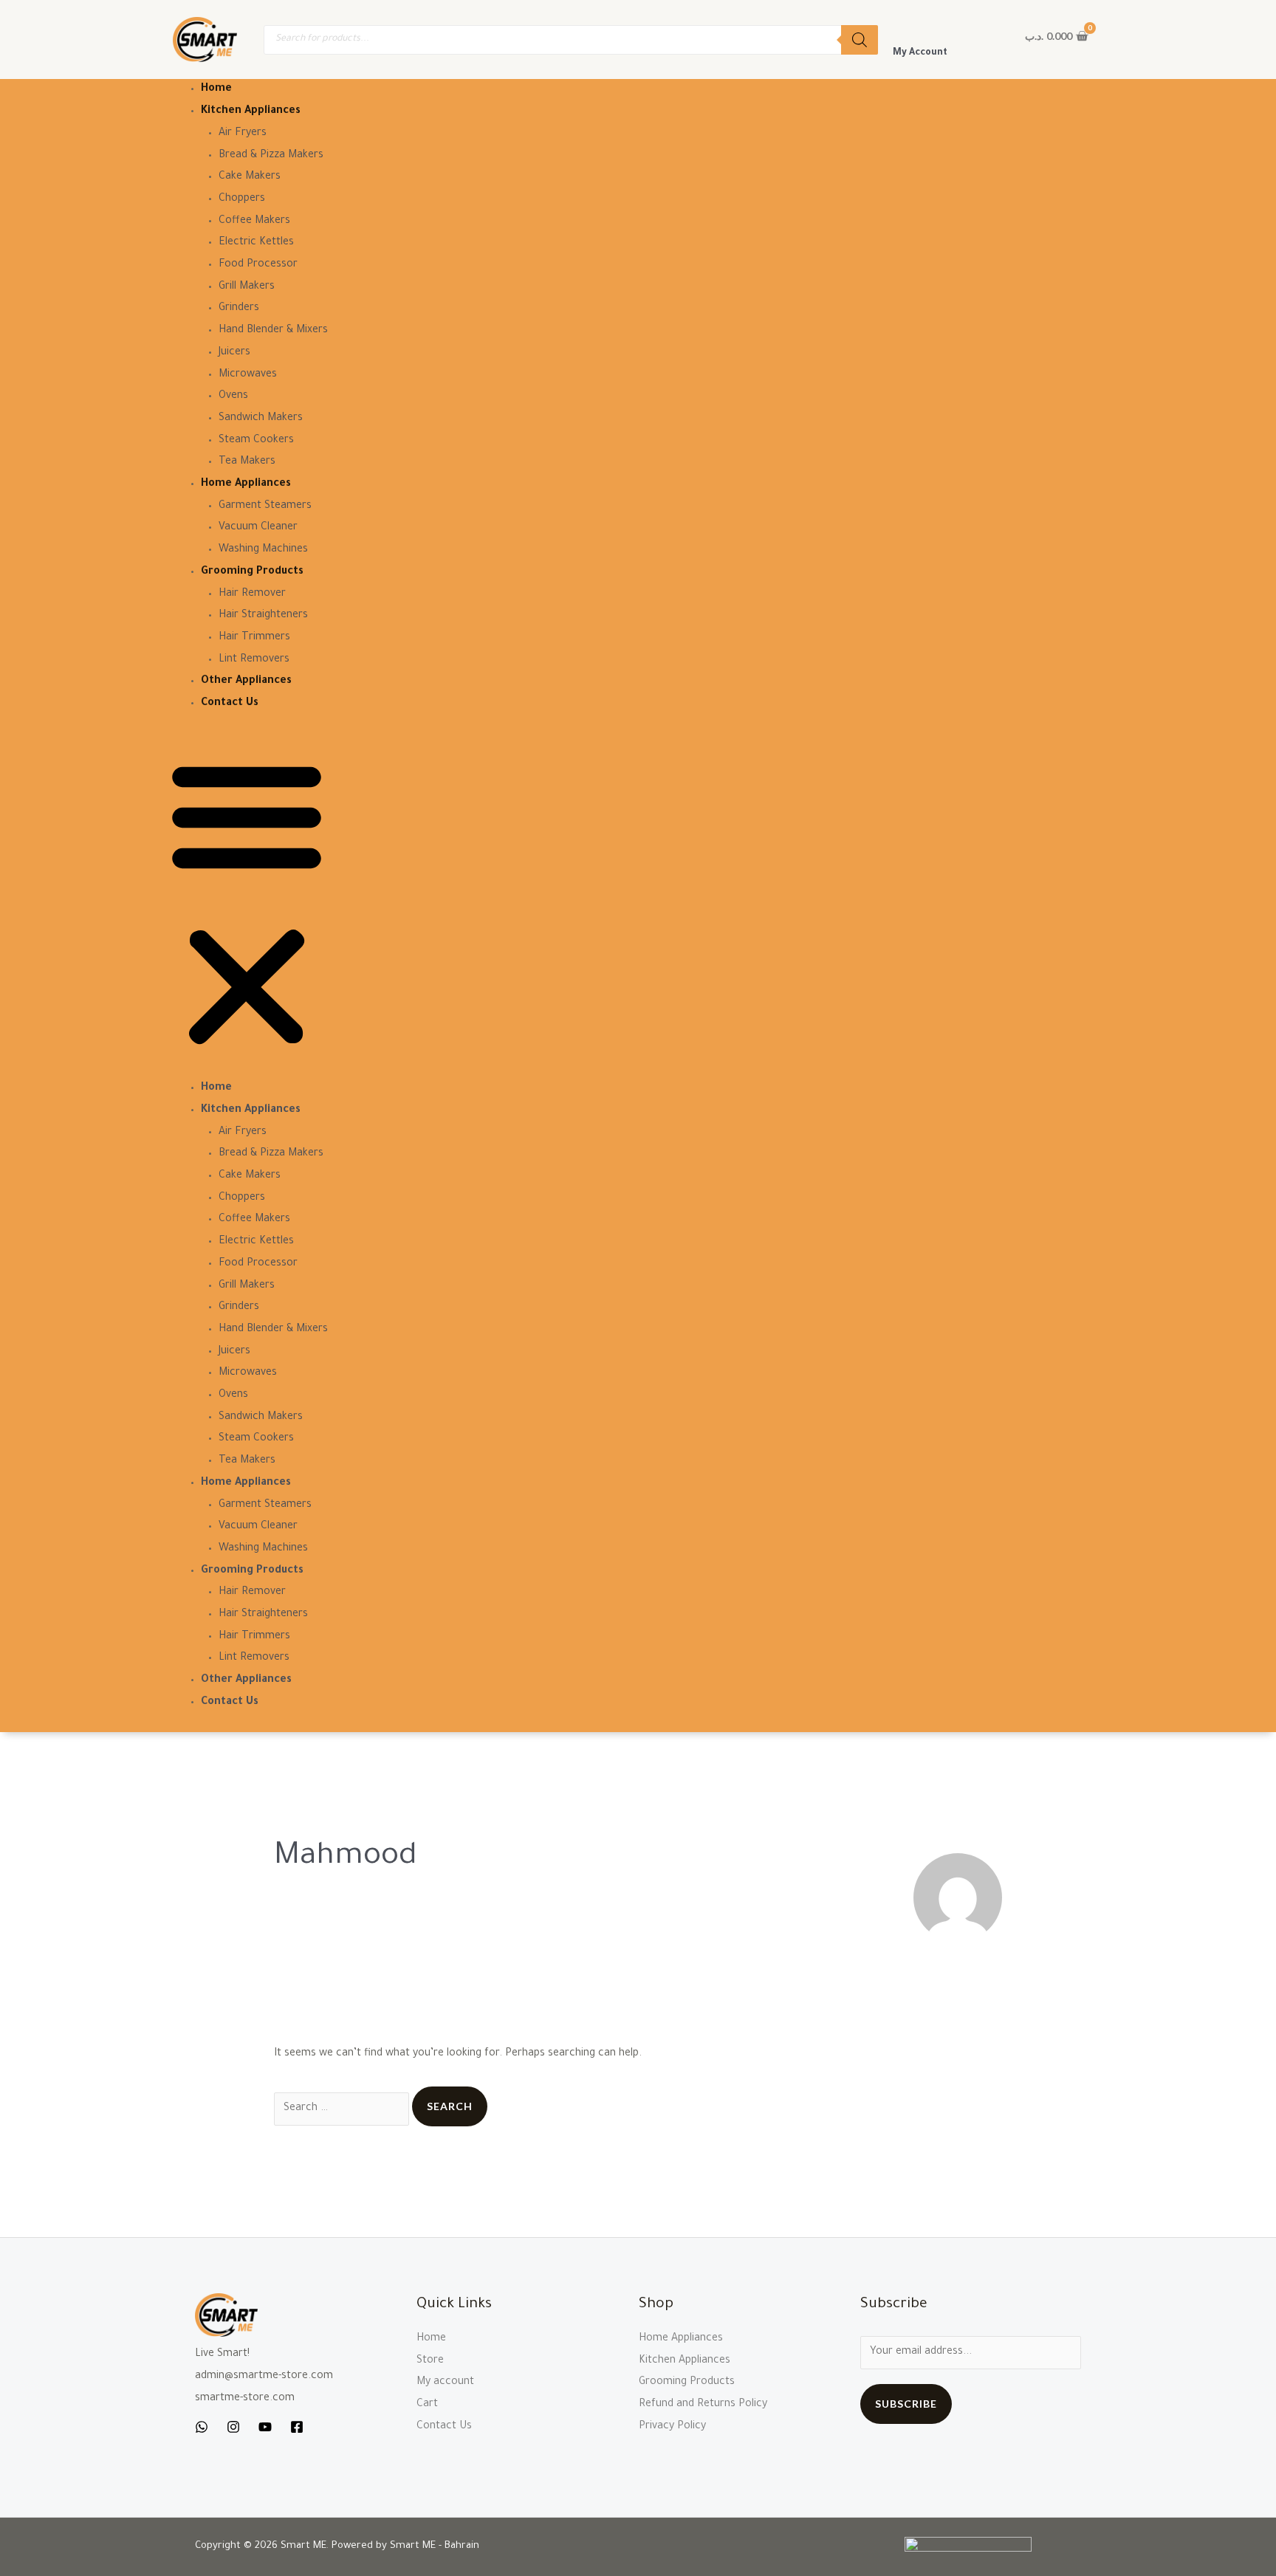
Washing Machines (263, 550)
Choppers (242, 199)
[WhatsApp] (202, 2427)
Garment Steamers (265, 506)
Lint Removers (254, 660)
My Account (920, 53)
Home (216, 89)
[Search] (860, 40)
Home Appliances (246, 484)
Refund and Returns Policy (703, 2405)
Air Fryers (243, 134)
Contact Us (230, 704)
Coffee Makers (254, 221)
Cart (427, 2405)
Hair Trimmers (254, 638)
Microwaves (248, 375)
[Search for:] (343, 2109)
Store (430, 2361)
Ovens (233, 396)
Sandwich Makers (261, 419)
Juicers (234, 353)
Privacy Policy (672, 2427)
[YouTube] (265, 2427)
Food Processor (258, 265)
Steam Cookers (256, 441)
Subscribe (906, 2404)
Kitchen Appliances (251, 111)
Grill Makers (247, 287)
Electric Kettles (256, 243)
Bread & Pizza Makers (271, 156)
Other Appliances (246, 681)
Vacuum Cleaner (258, 528)
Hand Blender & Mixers (273, 331)
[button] (247, 906)
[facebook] (297, 2427)
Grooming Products (252, 572)
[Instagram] (233, 2427)
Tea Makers (247, 462)
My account (445, 2383)
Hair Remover (252, 594)
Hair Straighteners (263, 616)
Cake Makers (250, 177)
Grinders (239, 309)
